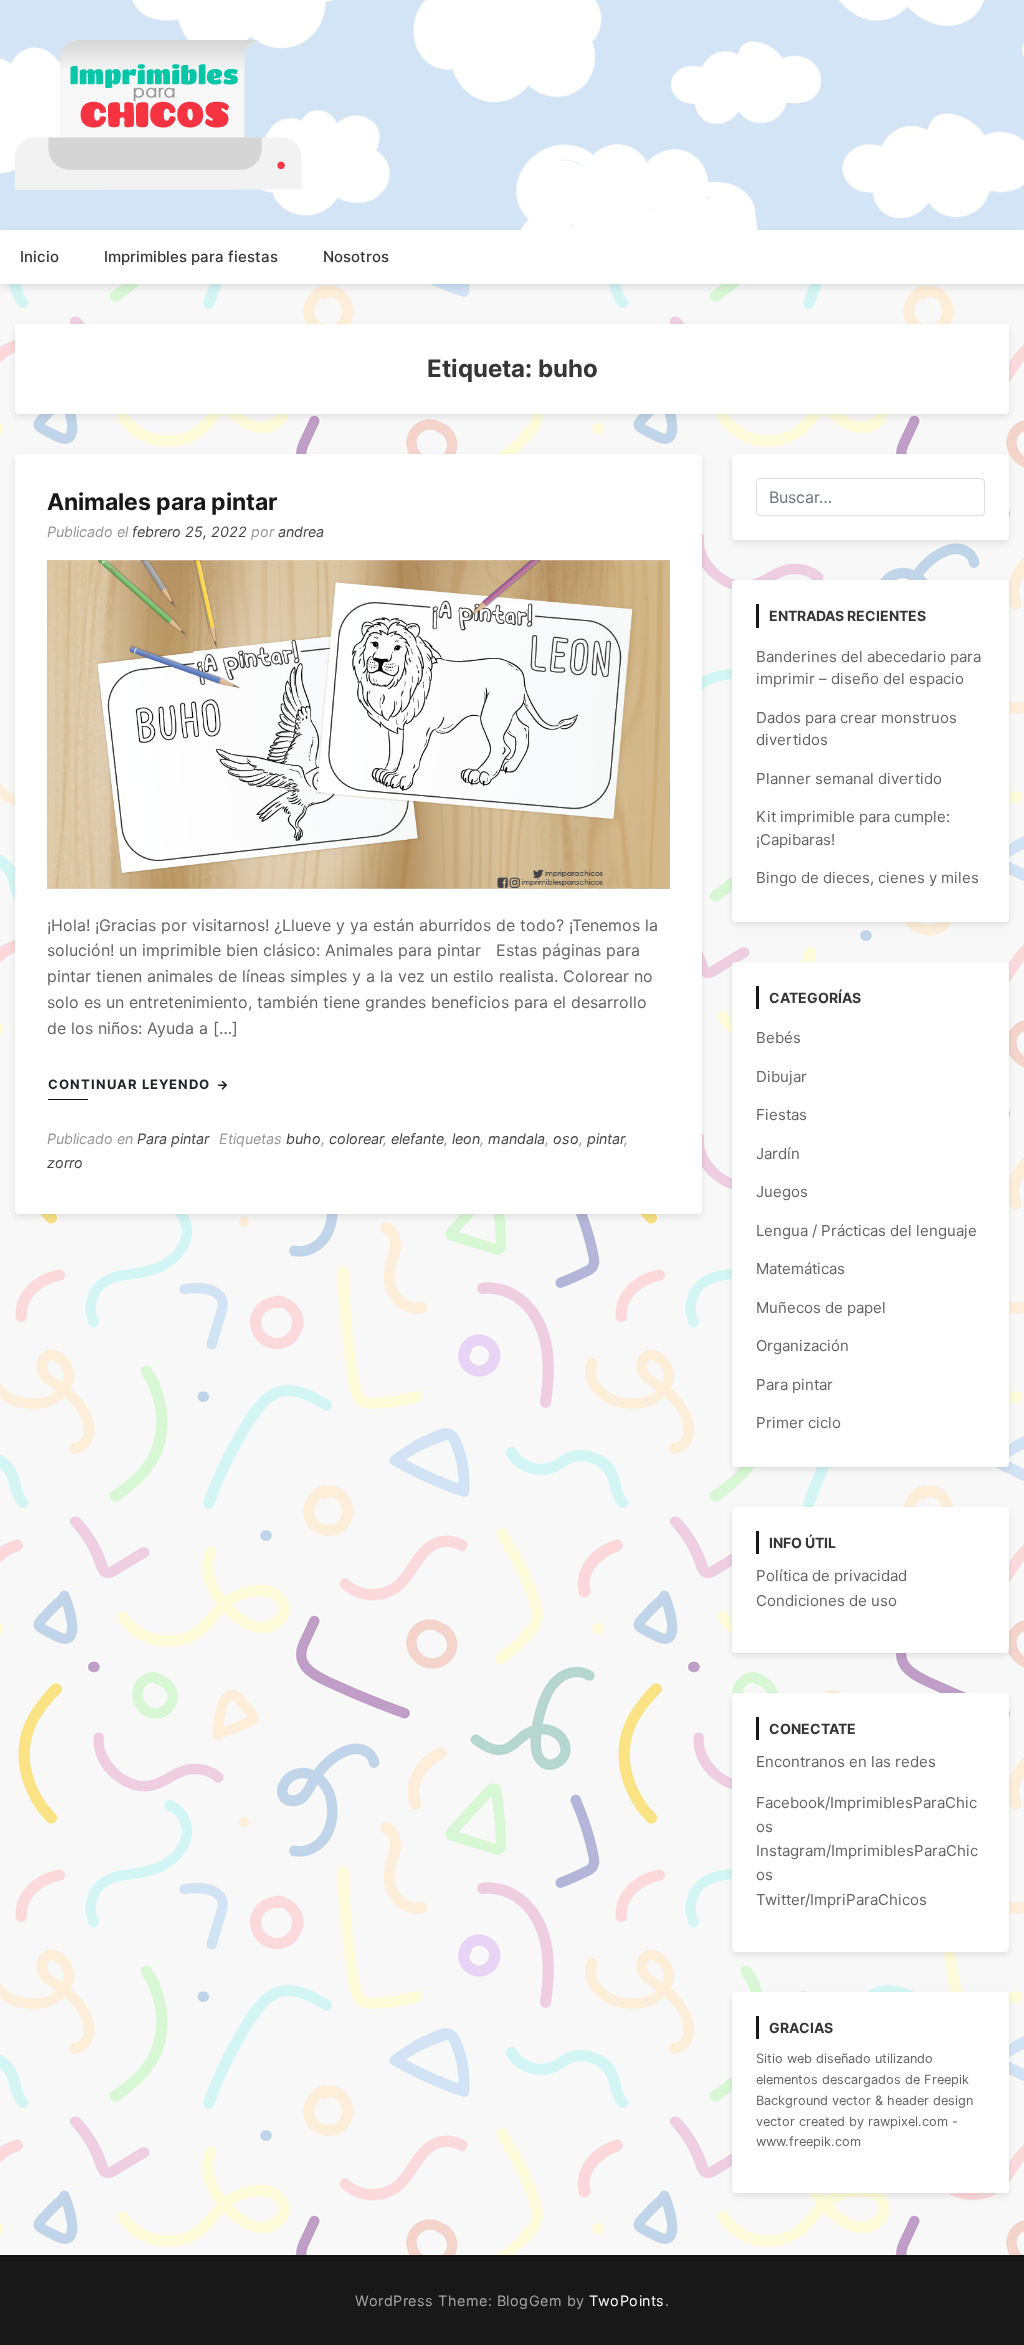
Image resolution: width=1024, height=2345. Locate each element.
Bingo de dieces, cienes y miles (867, 877)
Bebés (778, 1037)
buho (303, 1138)
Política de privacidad (831, 1575)
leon (466, 1138)
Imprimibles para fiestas (191, 256)
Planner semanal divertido (849, 778)
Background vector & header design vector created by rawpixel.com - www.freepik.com (864, 2121)
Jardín (778, 1153)
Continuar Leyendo (131, 1084)
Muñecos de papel (821, 1307)
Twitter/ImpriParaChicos (841, 1899)
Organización (802, 1345)
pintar (605, 1138)
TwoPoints (627, 2300)
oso (566, 1138)
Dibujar (781, 1076)
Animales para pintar (162, 502)
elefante (417, 1138)
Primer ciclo (798, 1422)
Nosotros (356, 256)
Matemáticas (800, 1268)
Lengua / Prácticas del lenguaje (866, 1230)
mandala (516, 1138)
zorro (65, 1162)
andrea (301, 531)
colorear (356, 1138)
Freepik (946, 2079)
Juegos (782, 1191)
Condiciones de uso (826, 1600)
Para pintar (173, 1138)
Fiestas (781, 1114)
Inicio (39, 256)
